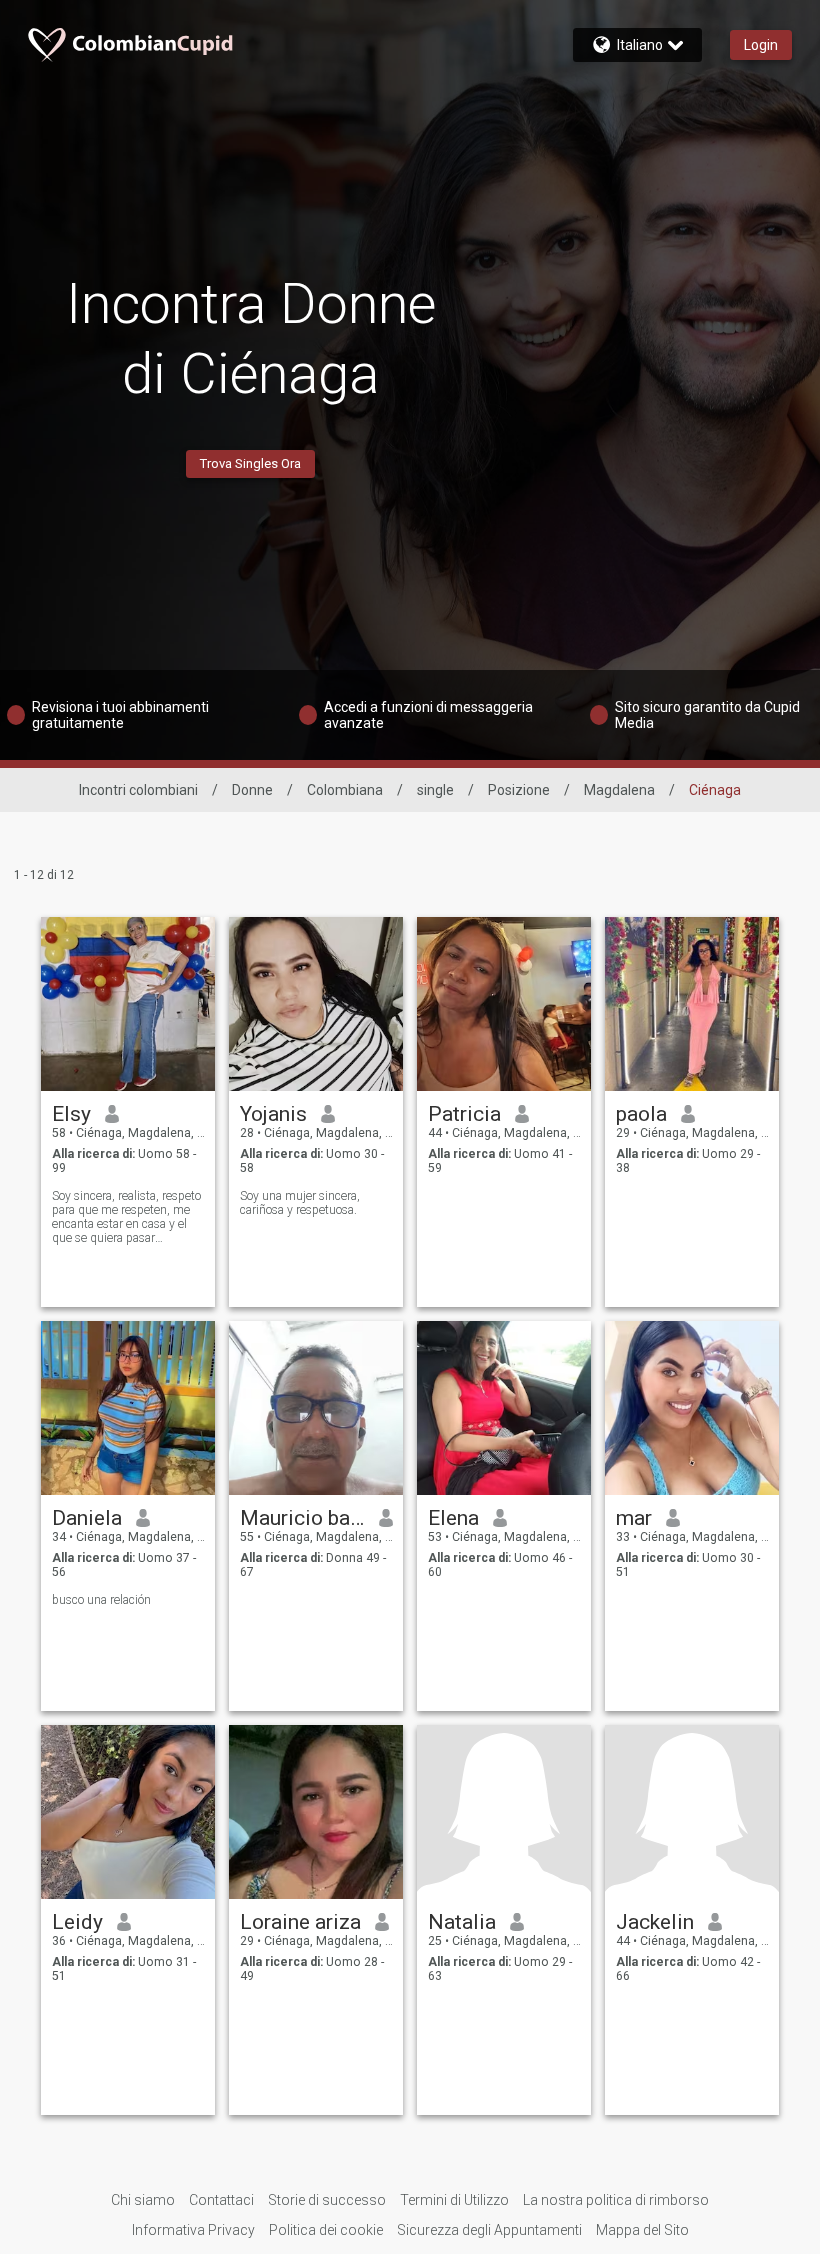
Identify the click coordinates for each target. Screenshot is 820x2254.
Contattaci (221, 2200)
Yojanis (273, 1114)
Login (761, 45)
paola (641, 1114)
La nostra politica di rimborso (616, 2200)
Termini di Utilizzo (454, 2200)
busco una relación (101, 1600)
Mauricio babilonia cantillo (302, 1518)
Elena (453, 1518)
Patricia (464, 1114)
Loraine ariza (300, 1922)
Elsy (71, 1114)
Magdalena (619, 790)
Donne (252, 790)
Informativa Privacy (193, 2230)
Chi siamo (143, 2200)
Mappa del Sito (642, 2230)
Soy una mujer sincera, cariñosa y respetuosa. (300, 1203)
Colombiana (345, 790)
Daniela (87, 1518)
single (435, 790)
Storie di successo (327, 2200)
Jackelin (655, 1922)
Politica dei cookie (326, 2230)
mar (634, 1518)
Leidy (77, 1922)
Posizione (519, 790)
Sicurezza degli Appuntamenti (489, 2230)
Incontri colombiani (138, 790)
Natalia (462, 1922)
